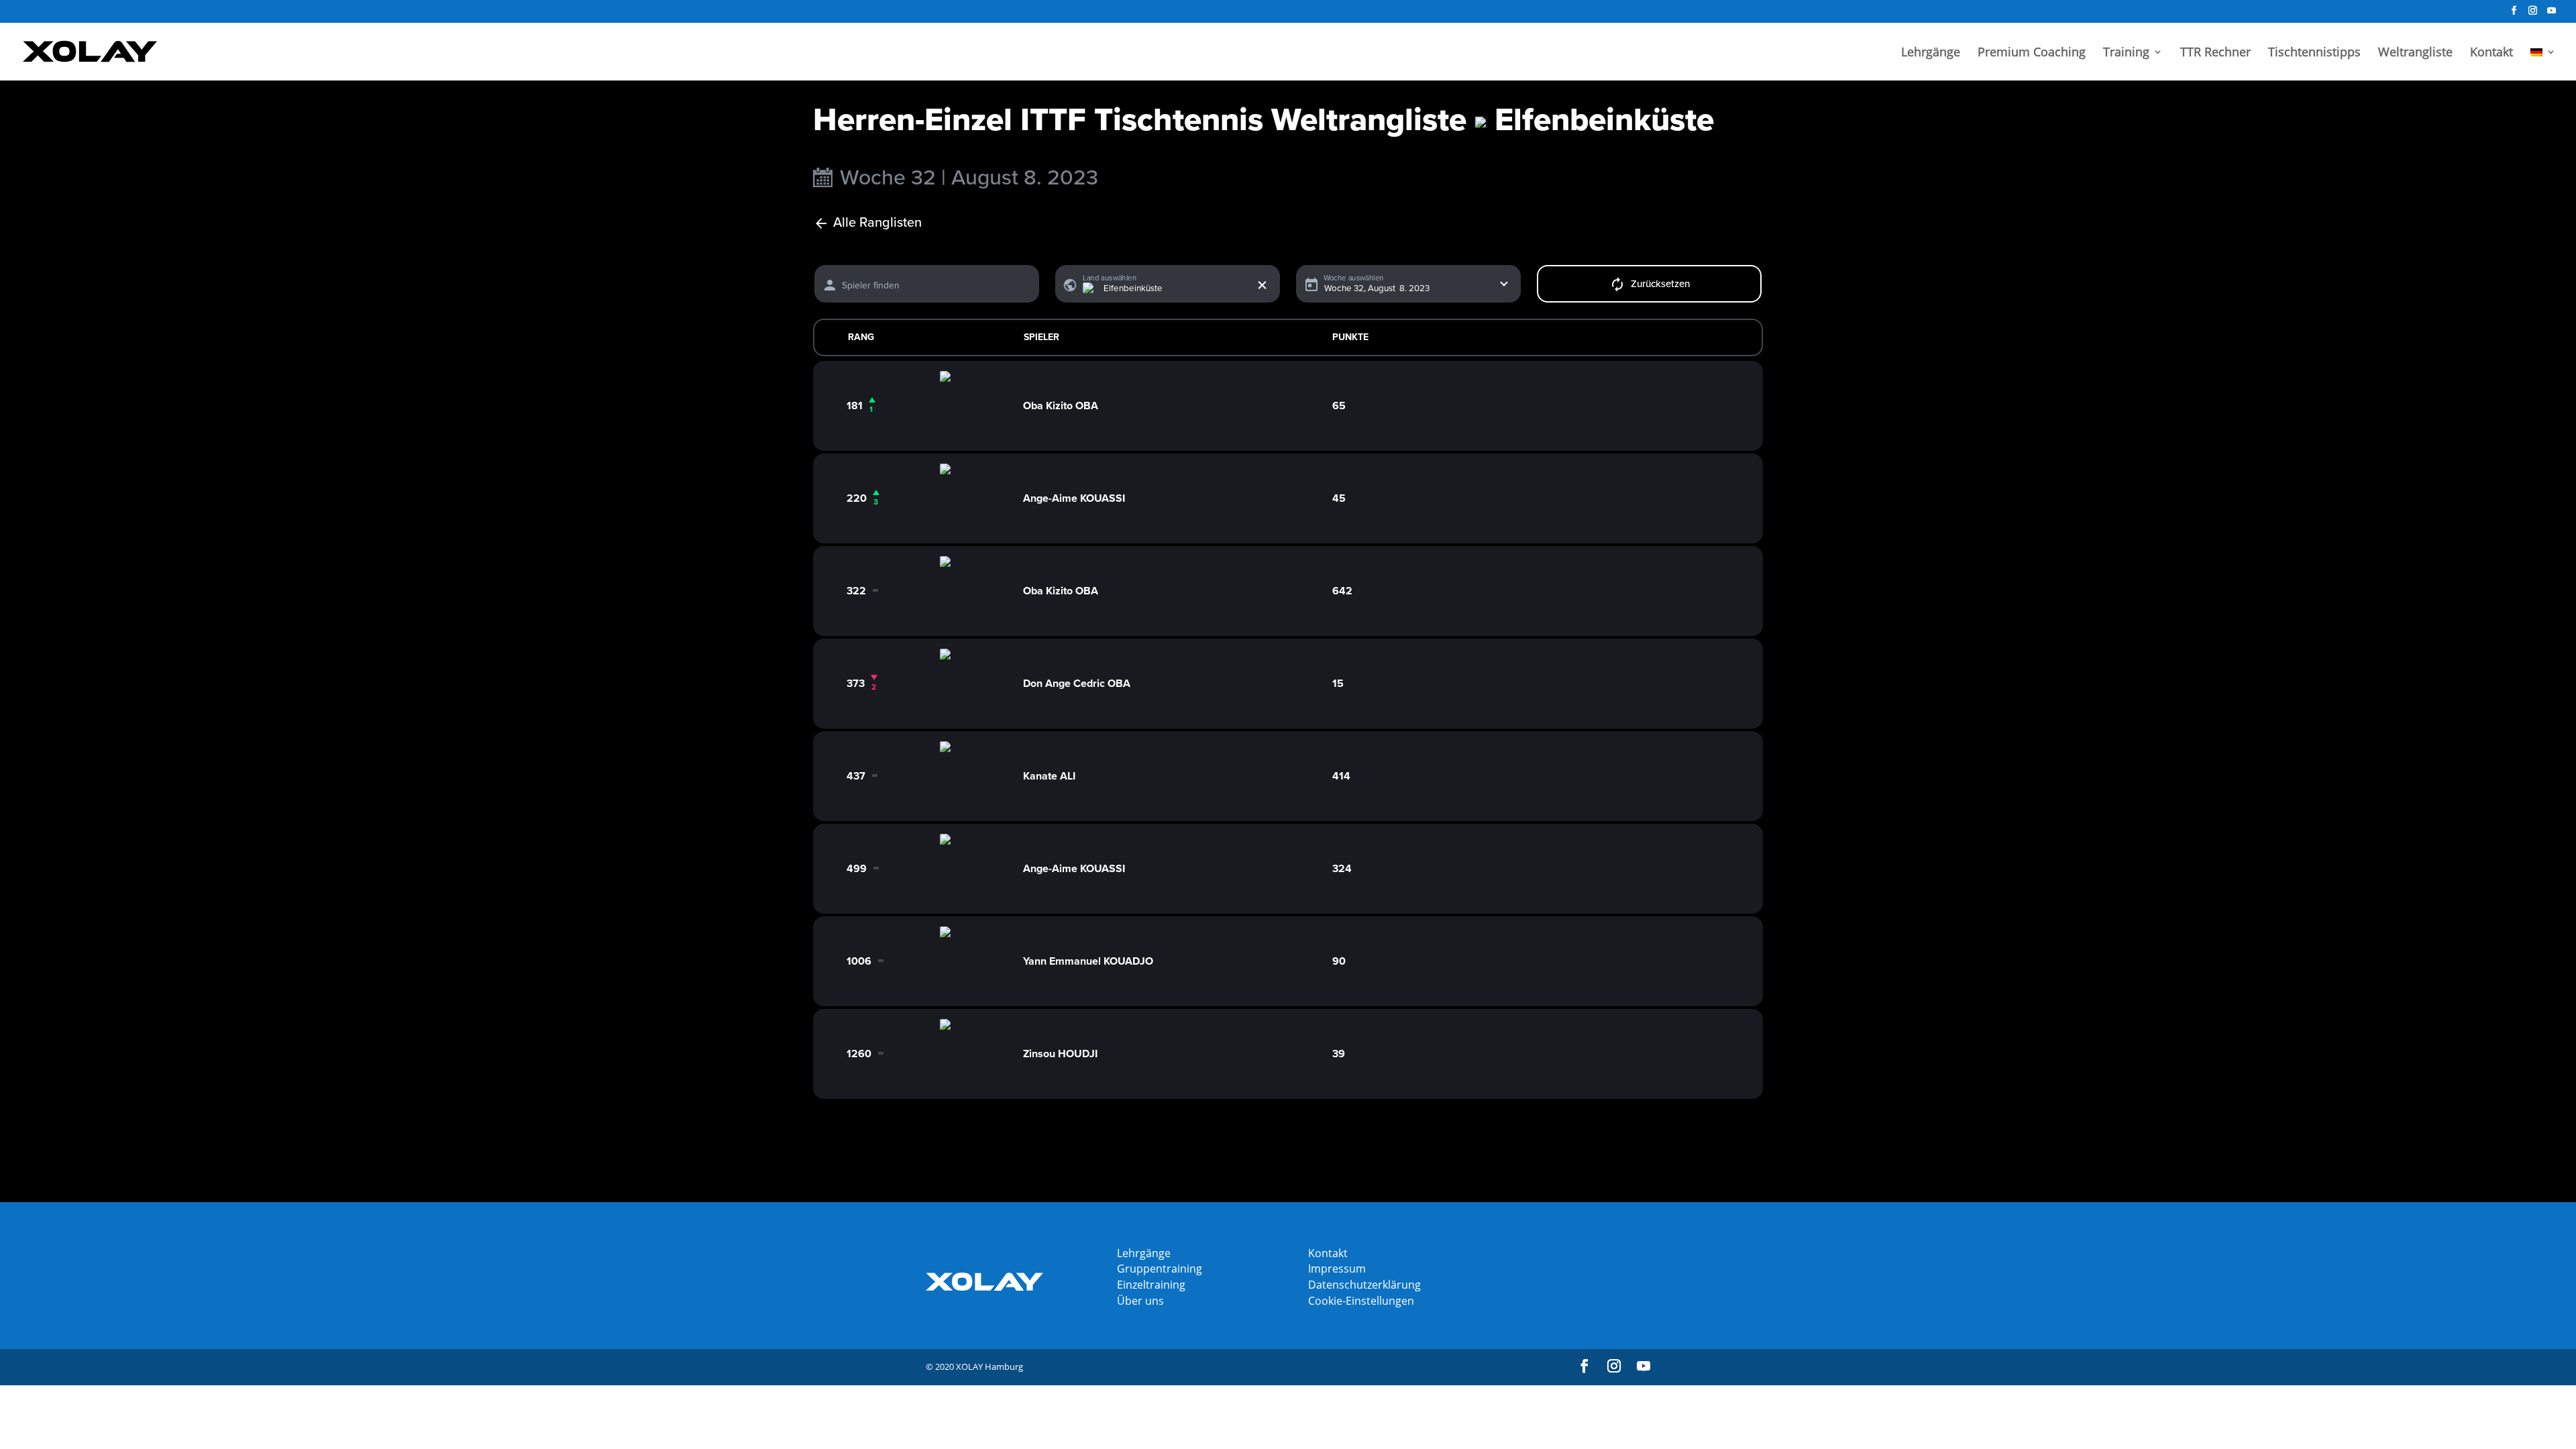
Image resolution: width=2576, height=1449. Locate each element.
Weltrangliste (2415, 53)
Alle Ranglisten (877, 223)
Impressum (1337, 1269)
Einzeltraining (1151, 1285)
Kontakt (2491, 53)
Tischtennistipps (2314, 53)
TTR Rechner (2215, 53)
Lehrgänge (1931, 53)
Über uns (1140, 1301)
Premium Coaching (2032, 53)
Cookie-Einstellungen (1361, 1301)
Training (2126, 53)
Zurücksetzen (1660, 284)
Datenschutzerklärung (1364, 1285)
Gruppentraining (1160, 1269)
